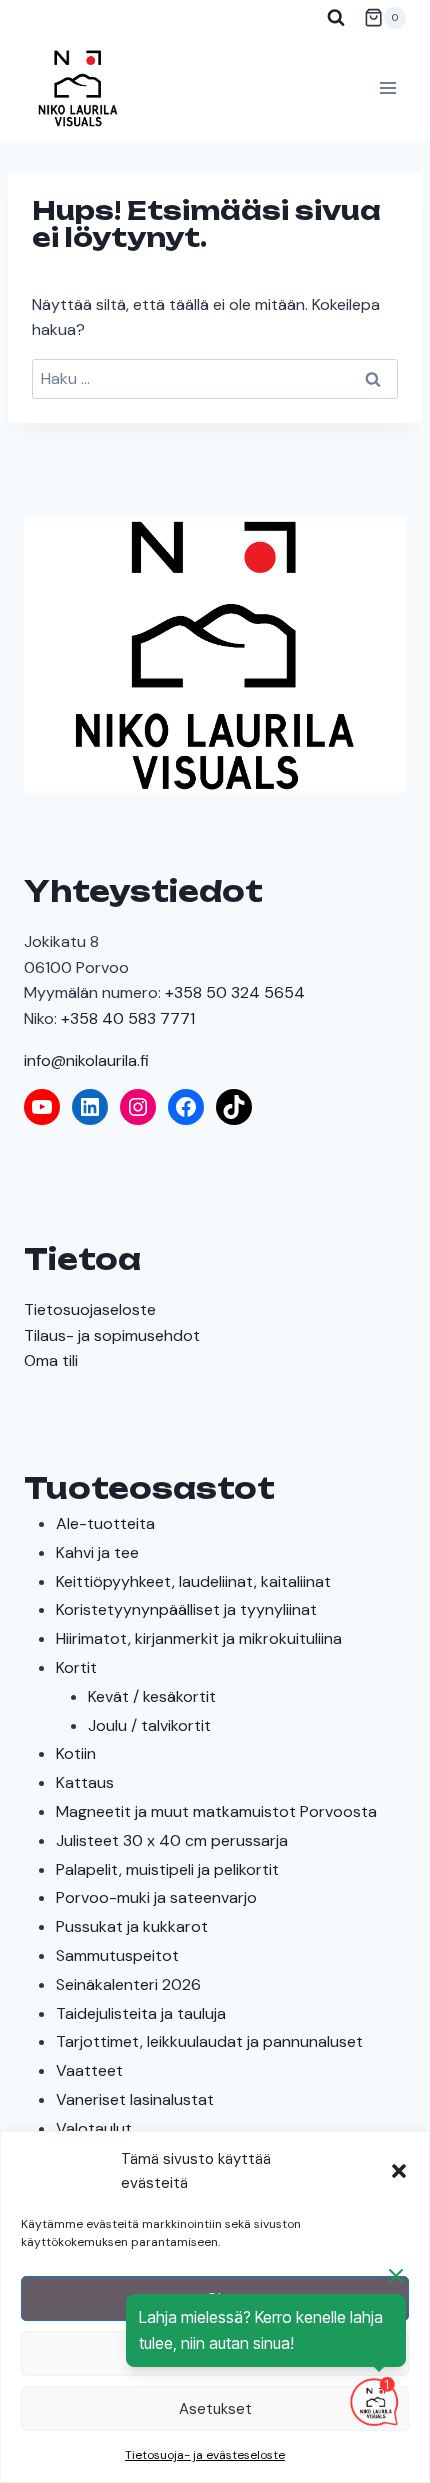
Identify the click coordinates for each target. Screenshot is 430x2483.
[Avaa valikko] (387, 88)
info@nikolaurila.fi (86, 1060)
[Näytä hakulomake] (336, 18)
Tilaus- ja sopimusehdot (112, 1335)
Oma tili (51, 1360)
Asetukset (215, 2409)
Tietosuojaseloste (90, 1309)
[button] (399, 2171)
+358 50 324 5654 (235, 992)
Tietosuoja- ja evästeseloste (205, 2455)
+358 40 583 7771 (128, 1018)
